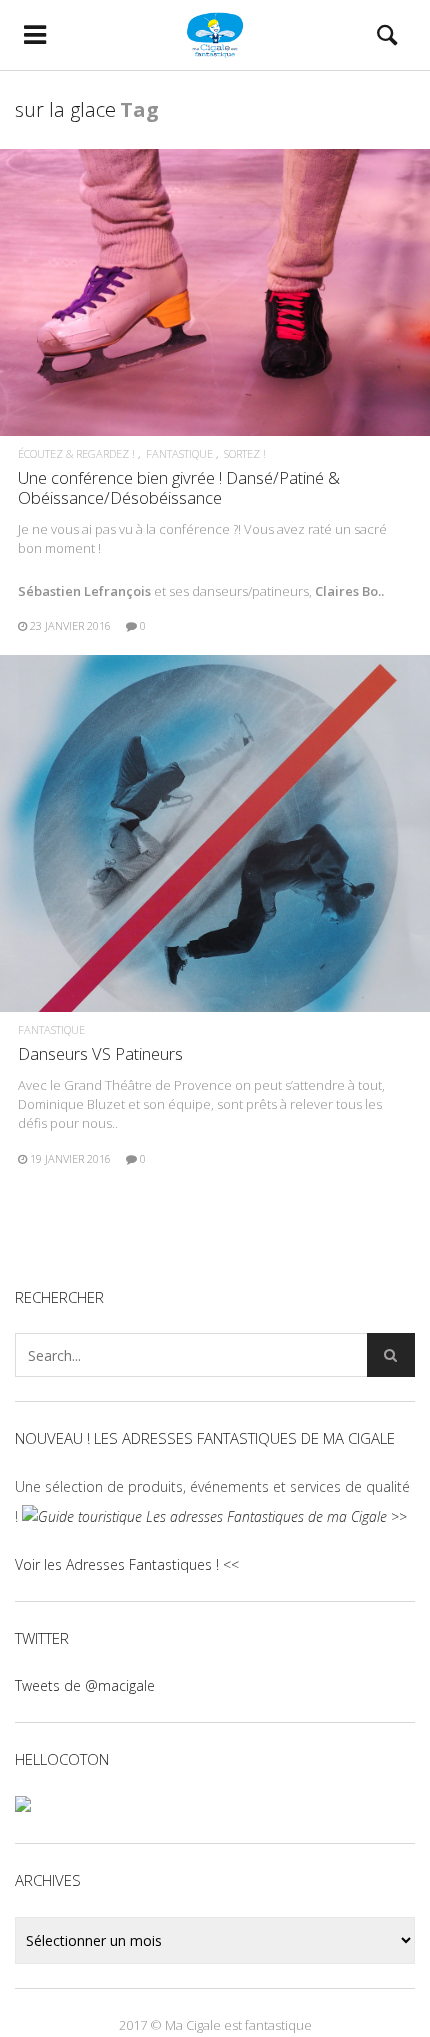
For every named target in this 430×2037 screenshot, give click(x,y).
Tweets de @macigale (85, 1685)
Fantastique (179, 453)
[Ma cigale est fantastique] (215, 35)
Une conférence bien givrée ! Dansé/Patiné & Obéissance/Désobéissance (179, 487)
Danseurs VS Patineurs (100, 1053)
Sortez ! (245, 453)
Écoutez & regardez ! (76, 453)
